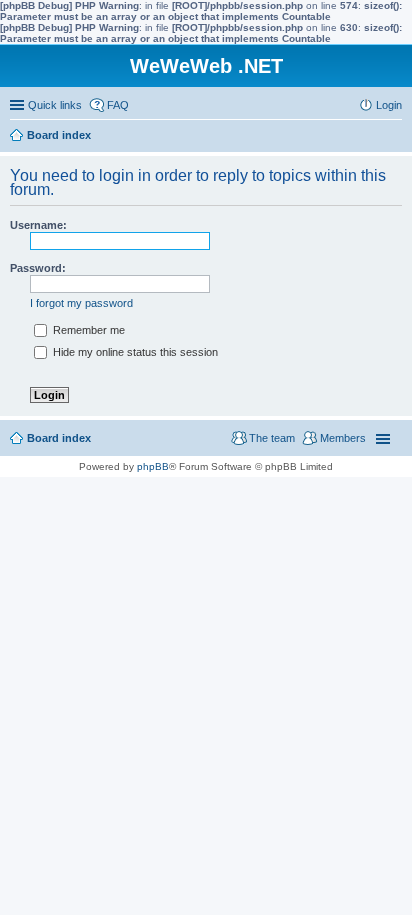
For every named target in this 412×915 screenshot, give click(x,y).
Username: (38, 225)
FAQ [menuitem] (118, 105)
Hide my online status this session (134, 352)
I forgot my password (81, 303)
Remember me (87, 330)
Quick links (55, 105)
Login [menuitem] (389, 105)
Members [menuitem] (343, 438)
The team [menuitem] (272, 438)
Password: (38, 268)
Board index (59, 438)
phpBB (153, 466)
